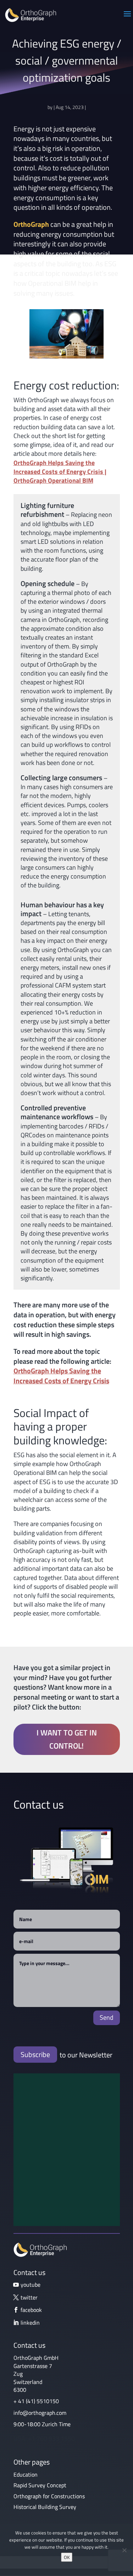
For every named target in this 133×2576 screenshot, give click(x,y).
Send (107, 2017)
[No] (124, 2550)
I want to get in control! (67, 1739)
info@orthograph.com (40, 2413)
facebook (31, 2310)
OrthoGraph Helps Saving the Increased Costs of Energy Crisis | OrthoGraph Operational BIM (60, 472)
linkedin (30, 2323)
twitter (29, 2297)
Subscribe (35, 2054)
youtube (31, 2285)
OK (67, 2557)
